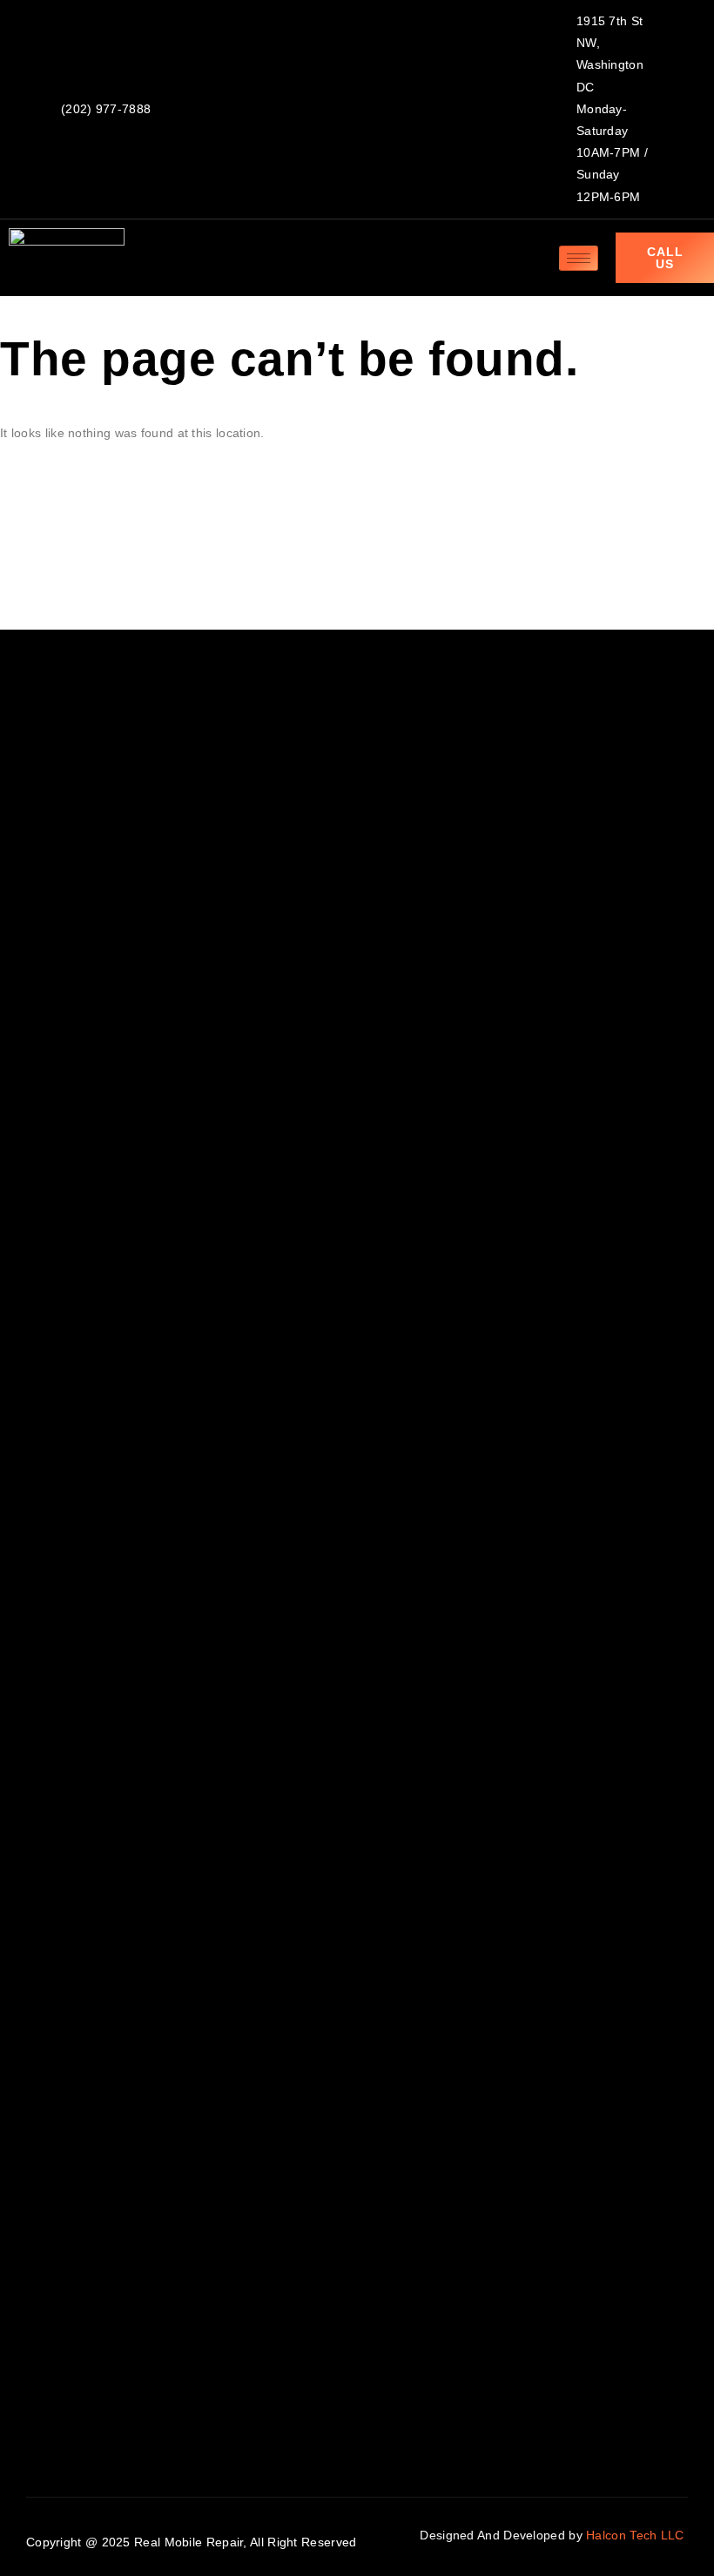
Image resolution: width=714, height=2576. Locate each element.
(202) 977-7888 (106, 109)
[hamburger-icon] (579, 258)
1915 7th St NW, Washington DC (610, 54)
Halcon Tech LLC (637, 2535)
